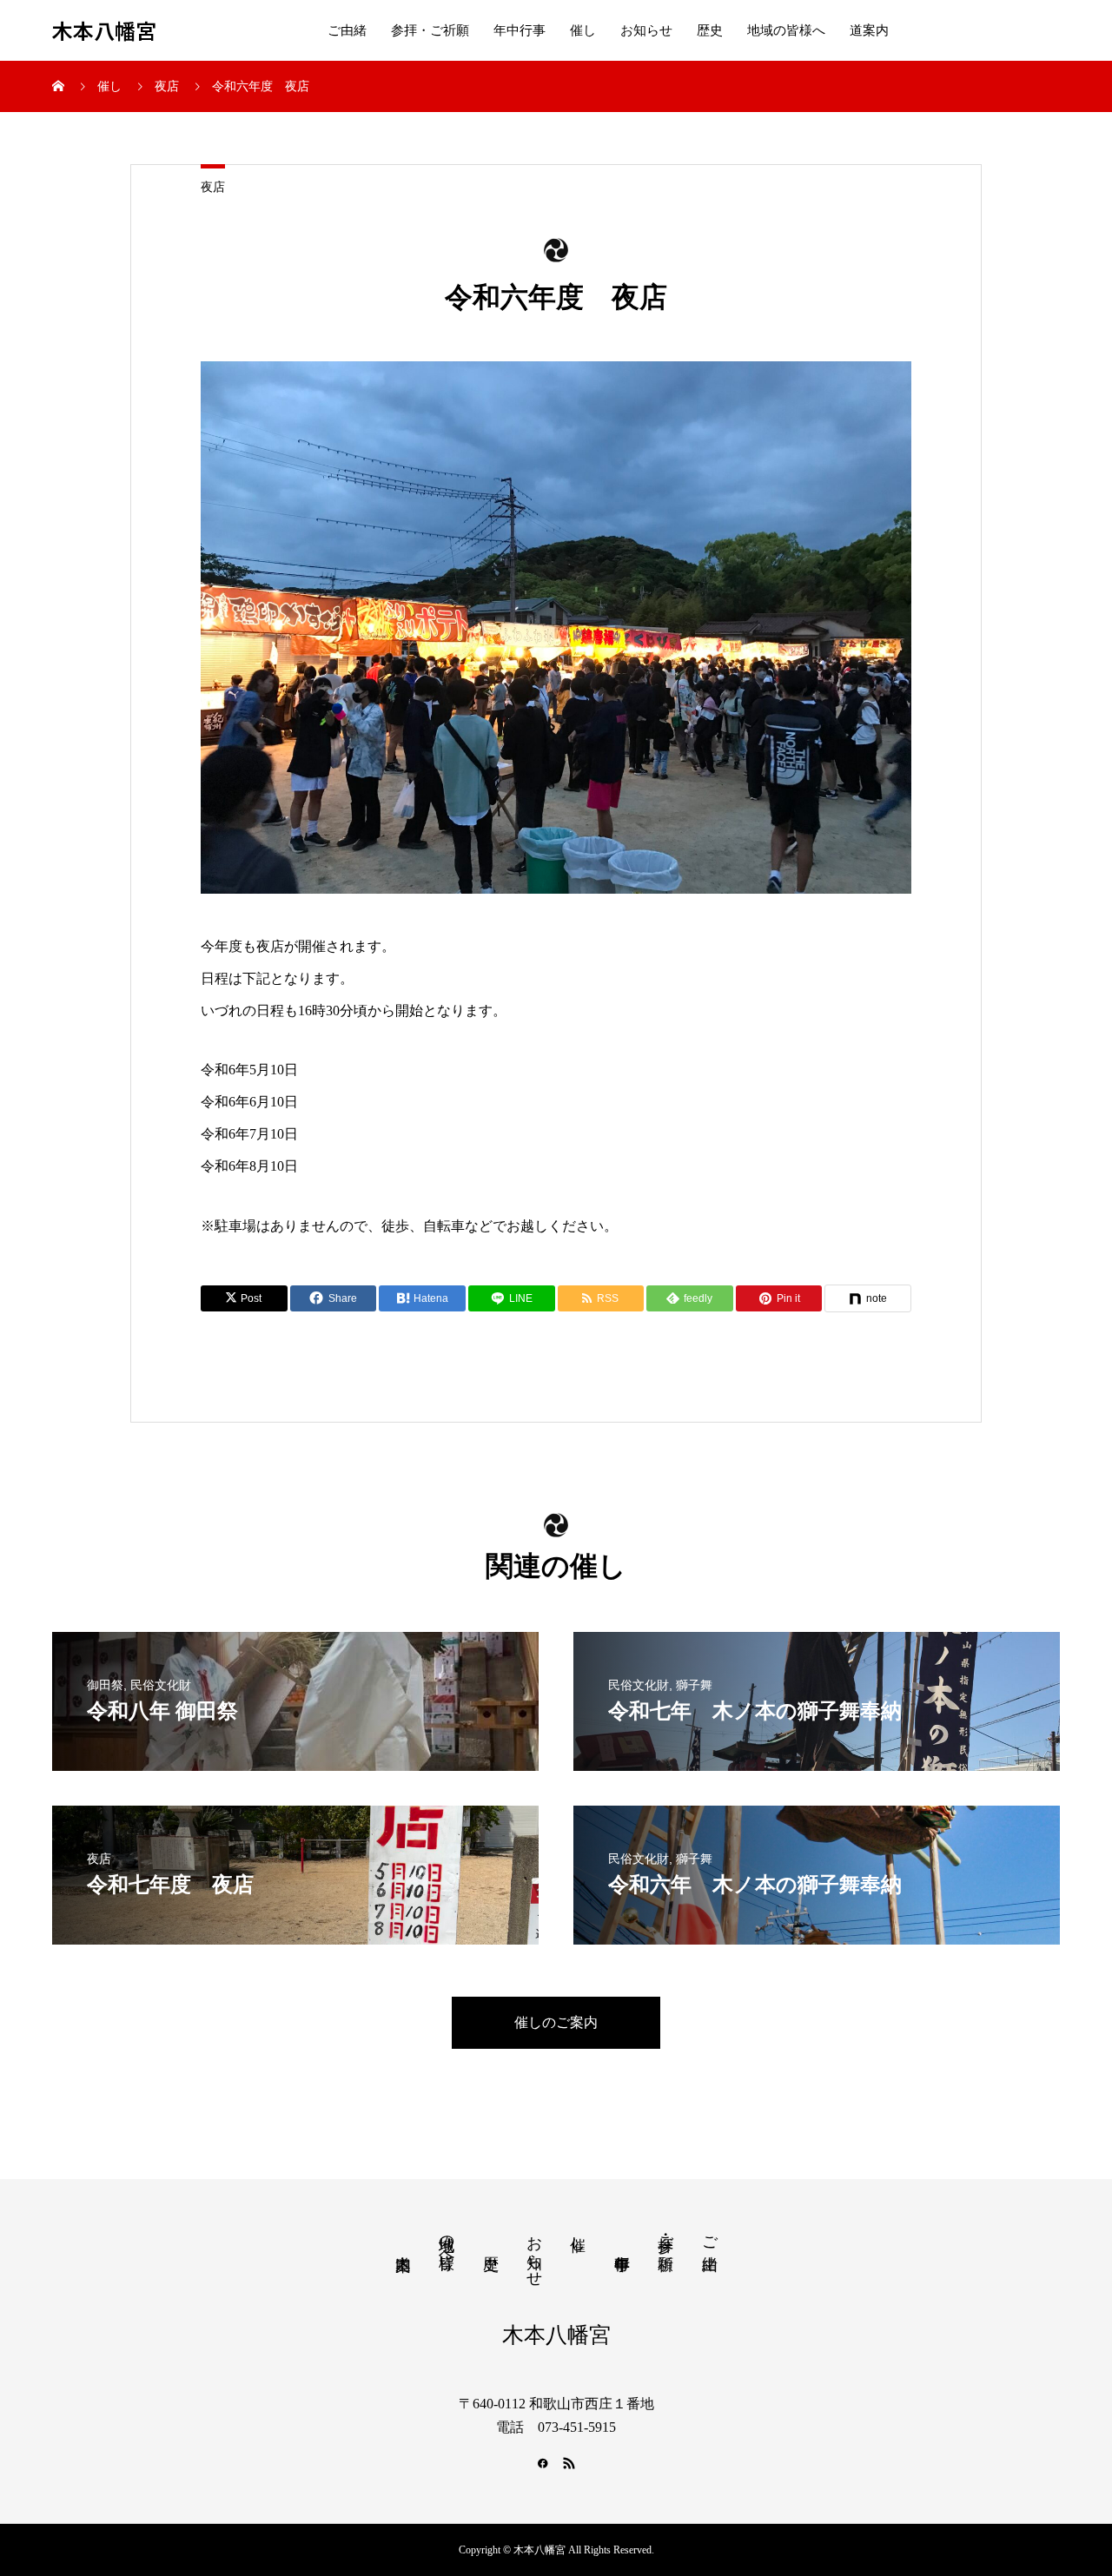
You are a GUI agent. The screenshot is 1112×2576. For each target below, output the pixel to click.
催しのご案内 (556, 2022)
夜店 (213, 187)
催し (583, 30)
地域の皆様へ (786, 30)
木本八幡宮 (104, 31)
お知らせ (646, 30)
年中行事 (520, 30)
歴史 (710, 30)
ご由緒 (347, 30)
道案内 (869, 30)
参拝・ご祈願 (430, 30)
